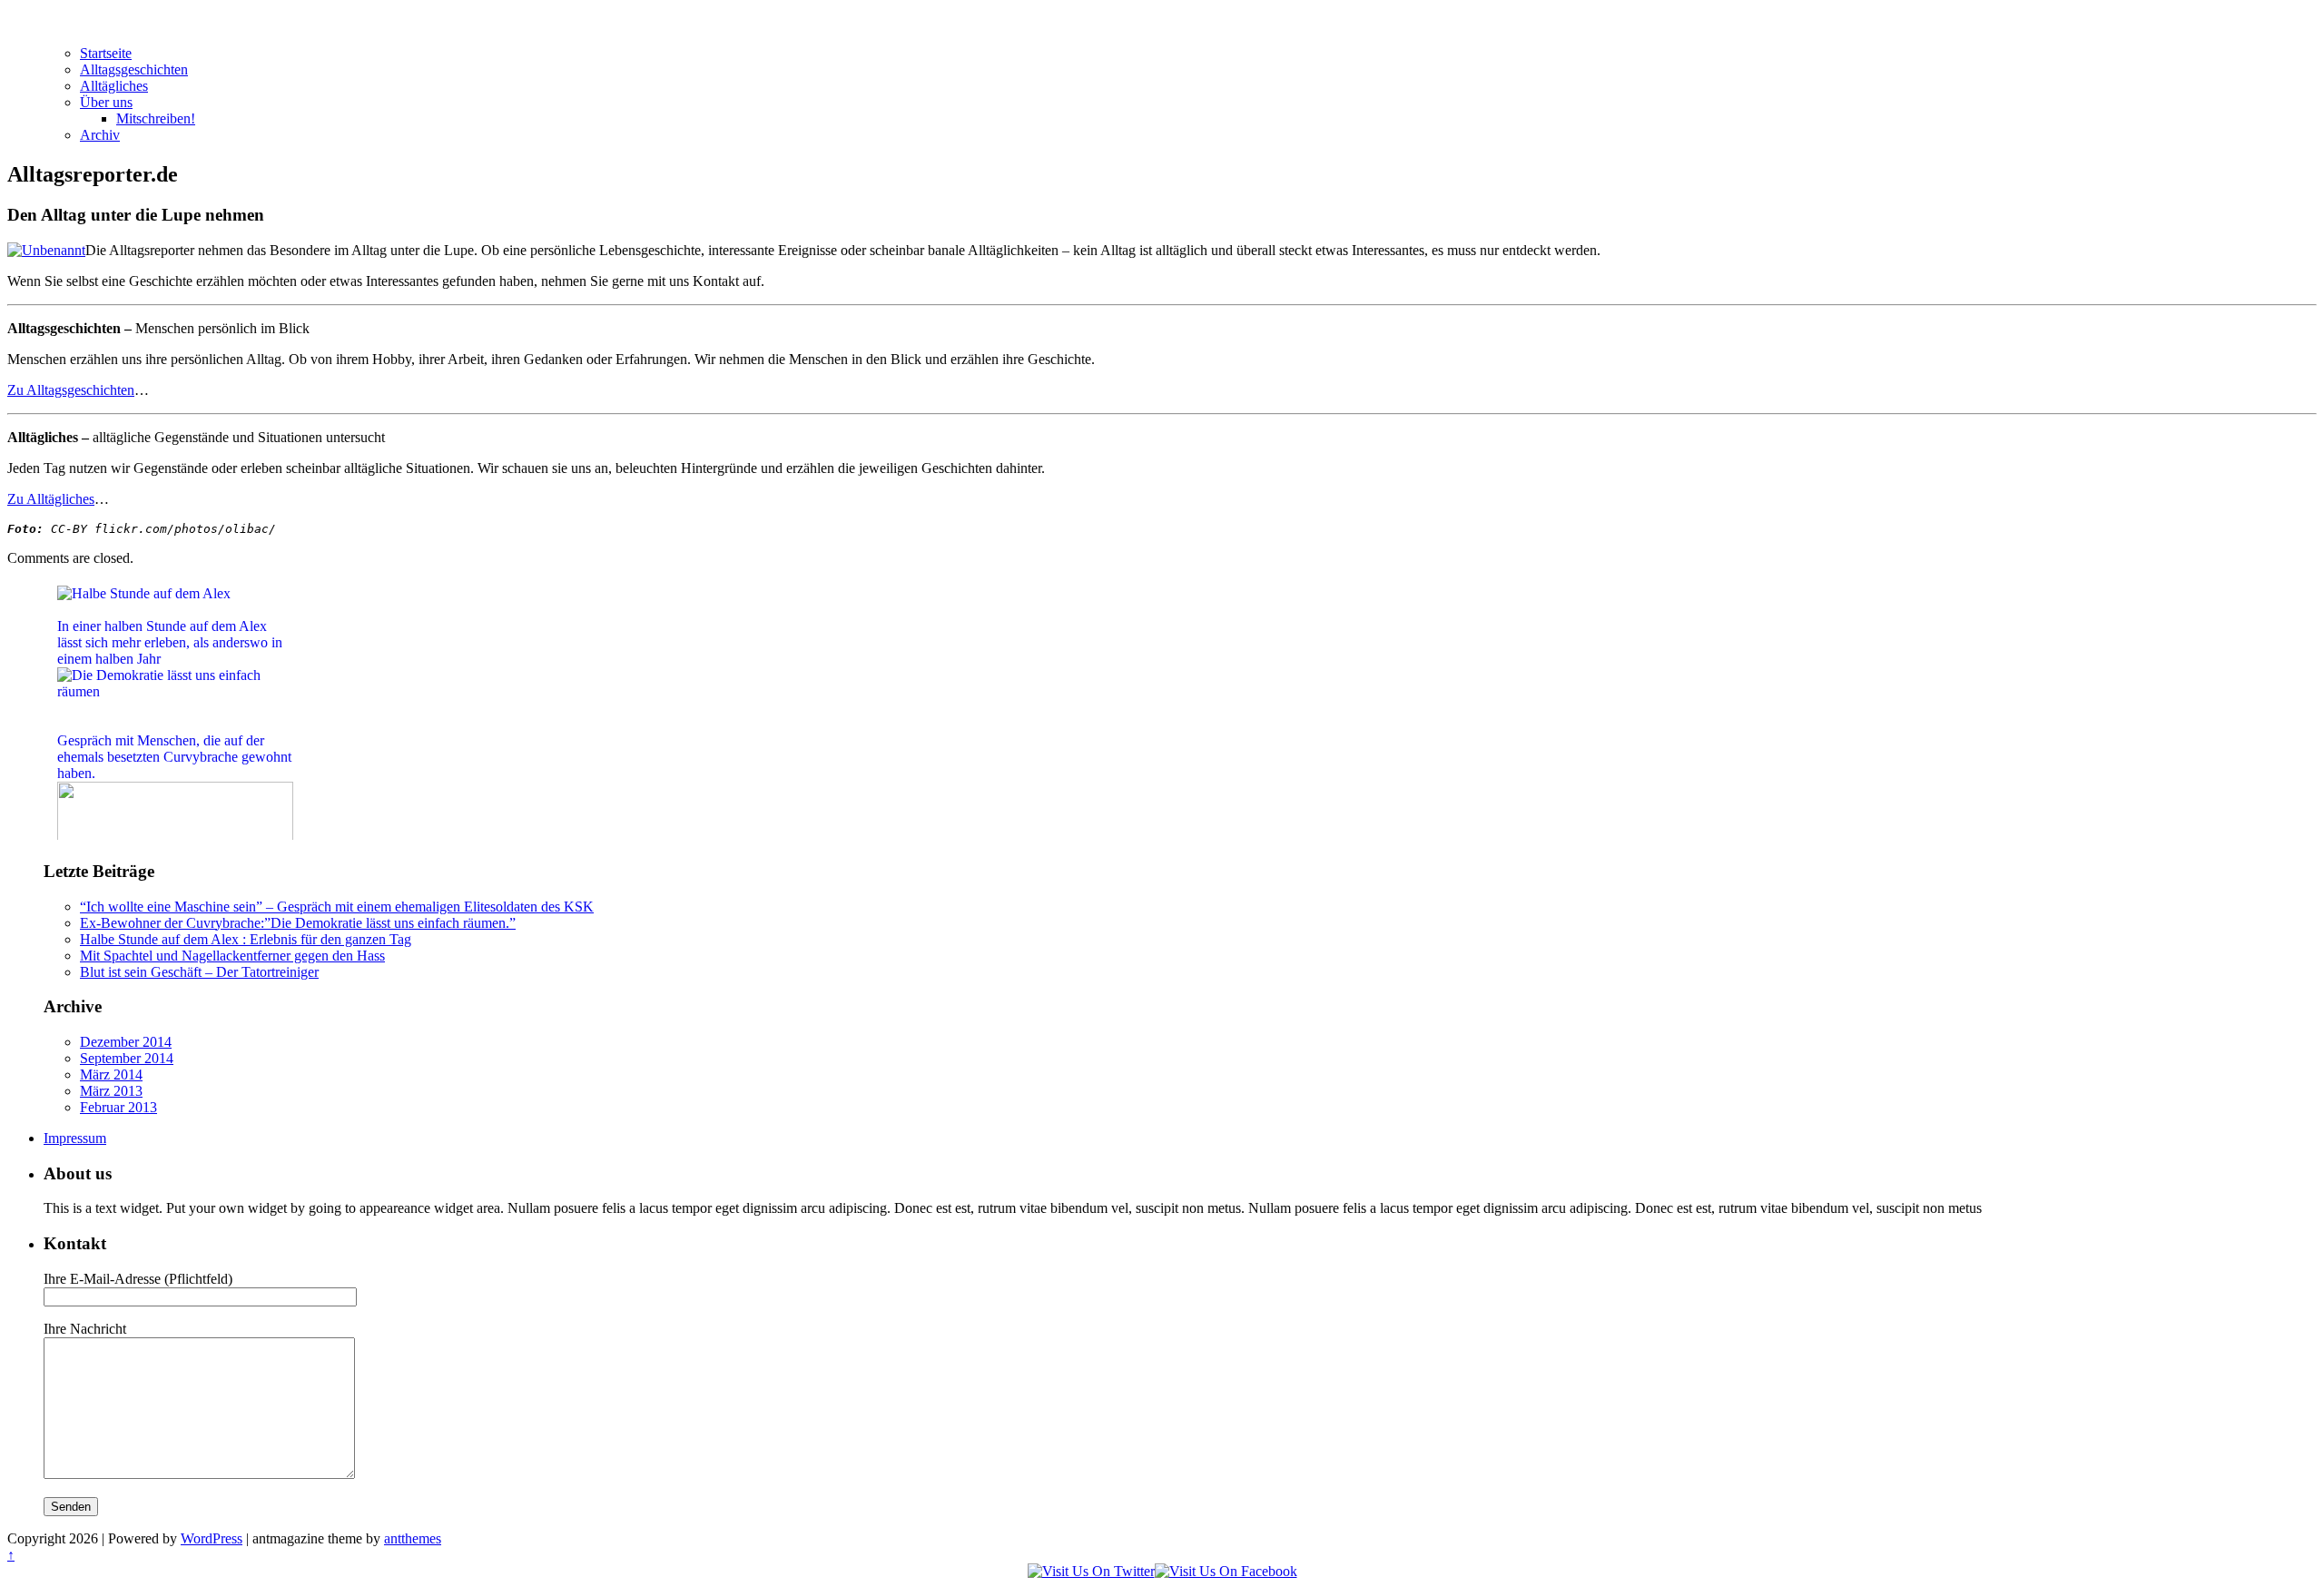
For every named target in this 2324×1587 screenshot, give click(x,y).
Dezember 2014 (126, 1042)
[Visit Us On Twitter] (1091, 1571)
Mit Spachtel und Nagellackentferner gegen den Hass (232, 956)
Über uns (106, 102)
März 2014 (111, 1074)
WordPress (212, 1538)
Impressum (75, 1138)
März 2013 (111, 1091)
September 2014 (127, 1058)
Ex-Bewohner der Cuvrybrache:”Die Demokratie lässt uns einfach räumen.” (298, 923)
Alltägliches (114, 86)
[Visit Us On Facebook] (1226, 1571)
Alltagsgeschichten (134, 69)
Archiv (100, 135)
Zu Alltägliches (51, 499)
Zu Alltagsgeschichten (71, 390)
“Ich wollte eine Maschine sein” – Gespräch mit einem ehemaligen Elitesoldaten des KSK (337, 907)
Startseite (106, 53)
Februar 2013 (118, 1107)
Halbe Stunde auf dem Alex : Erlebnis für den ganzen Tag (246, 939)
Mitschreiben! (156, 118)
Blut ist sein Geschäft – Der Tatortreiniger (199, 972)
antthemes (413, 1538)
